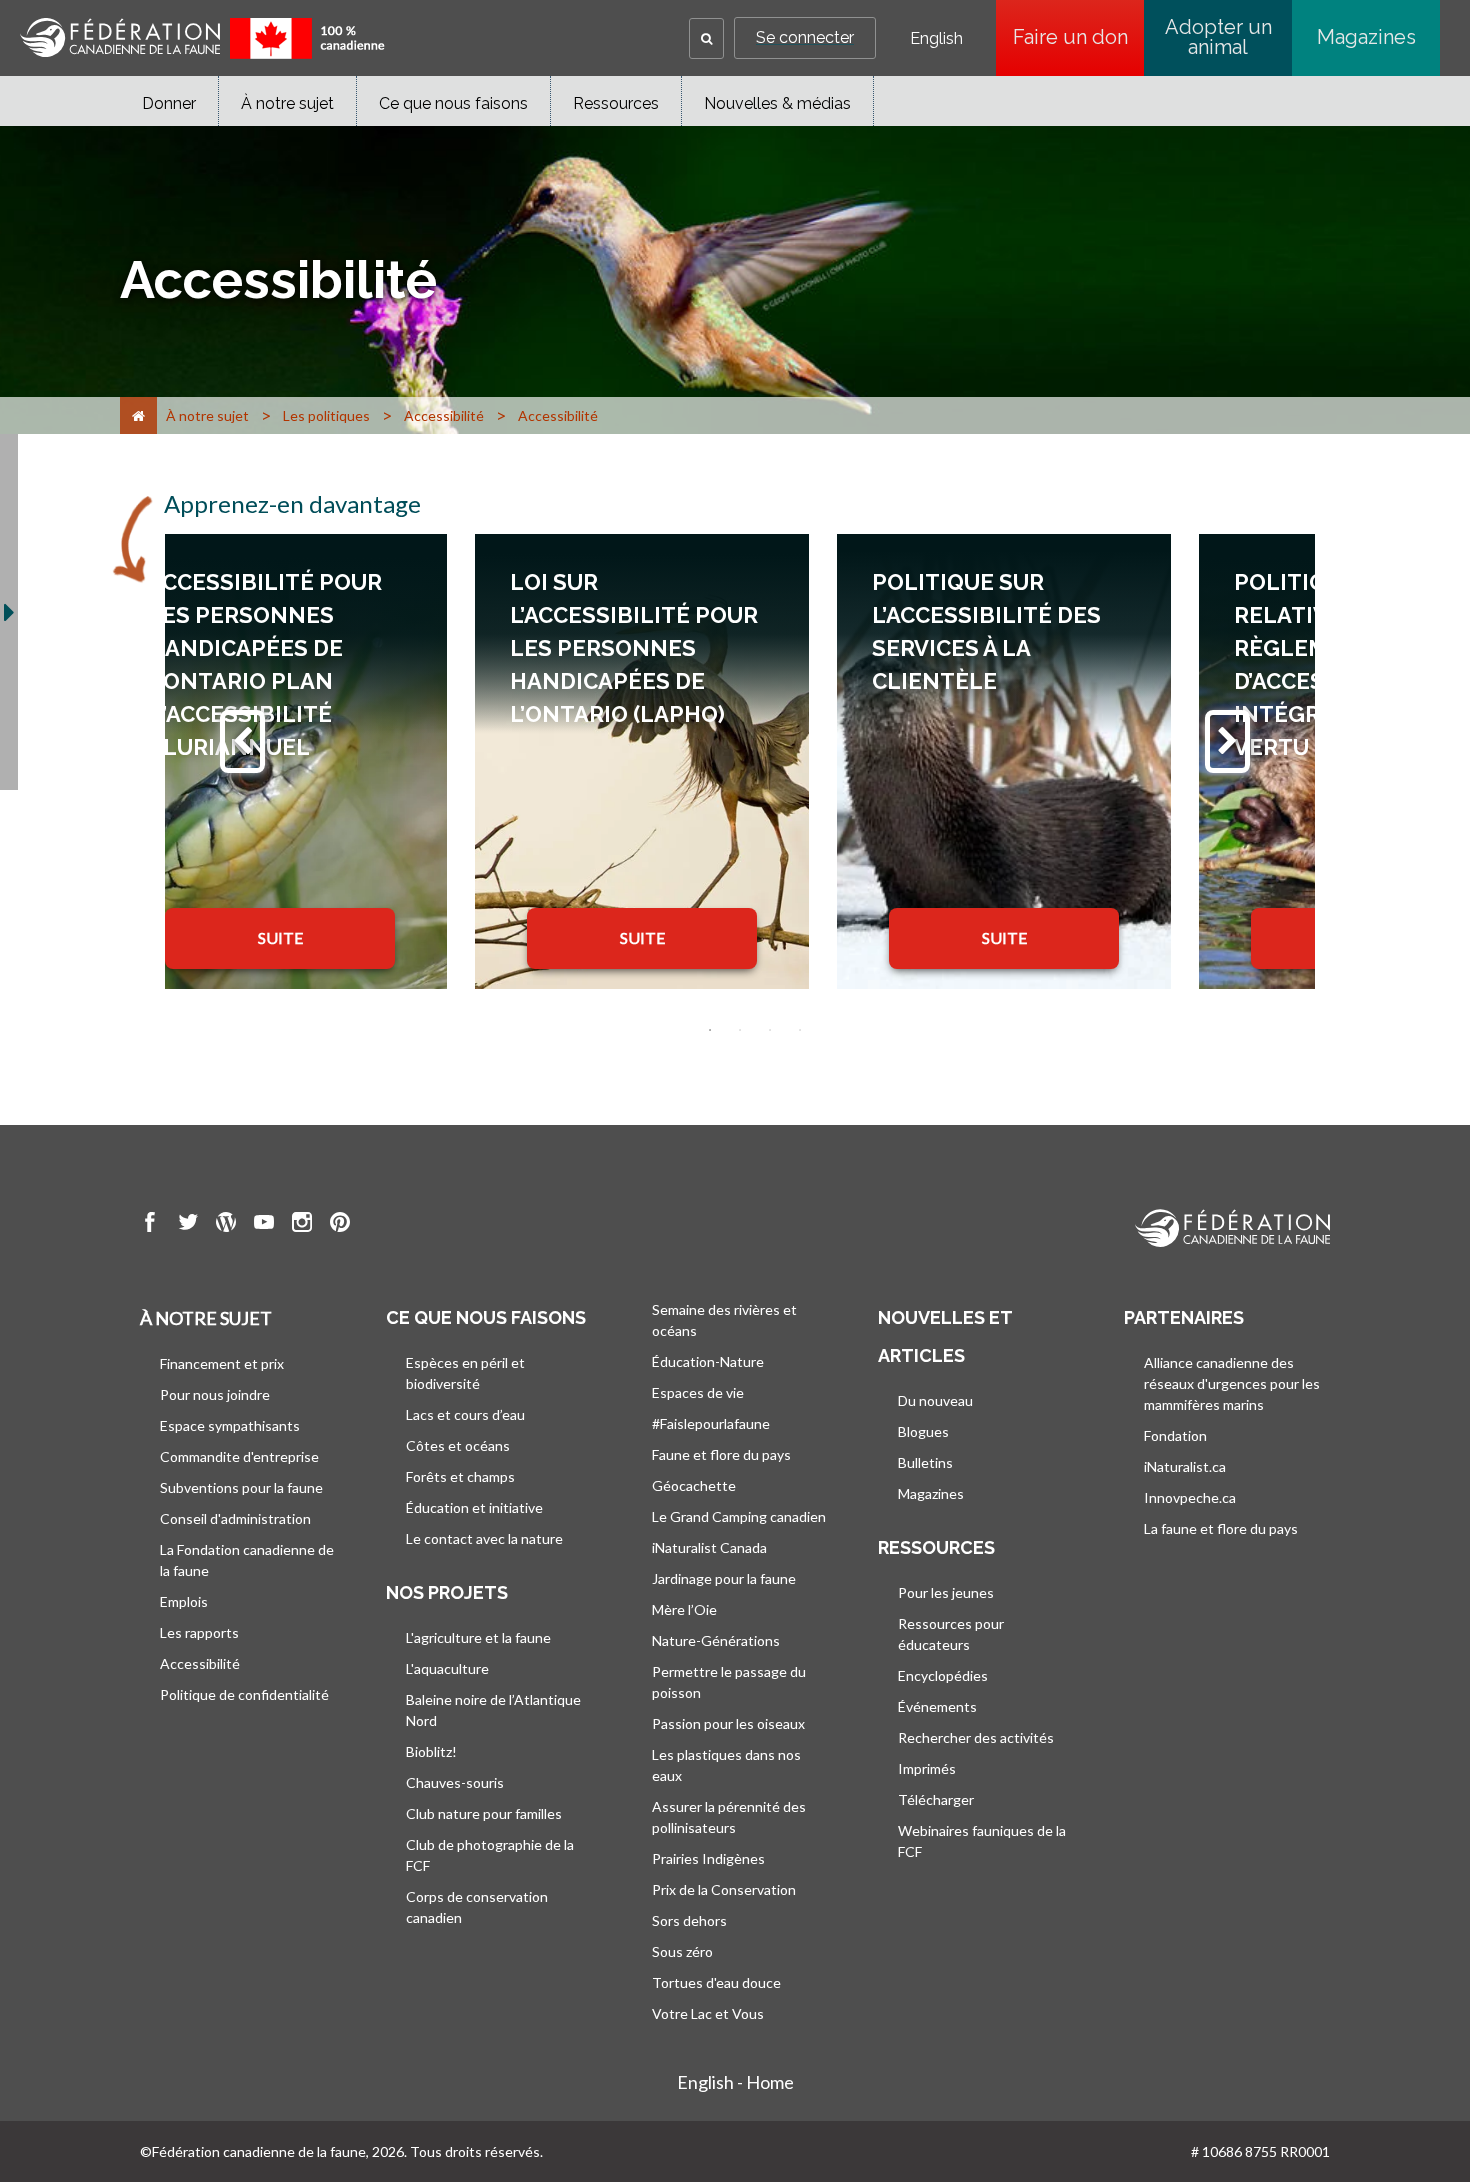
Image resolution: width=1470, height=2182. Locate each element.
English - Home (735, 2082)
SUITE (280, 937)
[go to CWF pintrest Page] (340, 1225)
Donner (169, 103)
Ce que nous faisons (453, 103)
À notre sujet (287, 103)
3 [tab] (770, 1030)
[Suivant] (1227, 741)
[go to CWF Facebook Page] (150, 1225)
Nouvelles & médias (777, 103)
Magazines (1366, 37)
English (936, 39)
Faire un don (1078, 37)
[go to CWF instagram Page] (302, 1225)
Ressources (616, 103)
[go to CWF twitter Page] (188, 1225)
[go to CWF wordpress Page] (226, 1225)
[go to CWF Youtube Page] (264, 1225)
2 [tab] (740, 1030)
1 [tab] (710, 1030)
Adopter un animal (1218, 37)
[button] (706, 38)
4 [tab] (800, 1030)
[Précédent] (242, 741)
